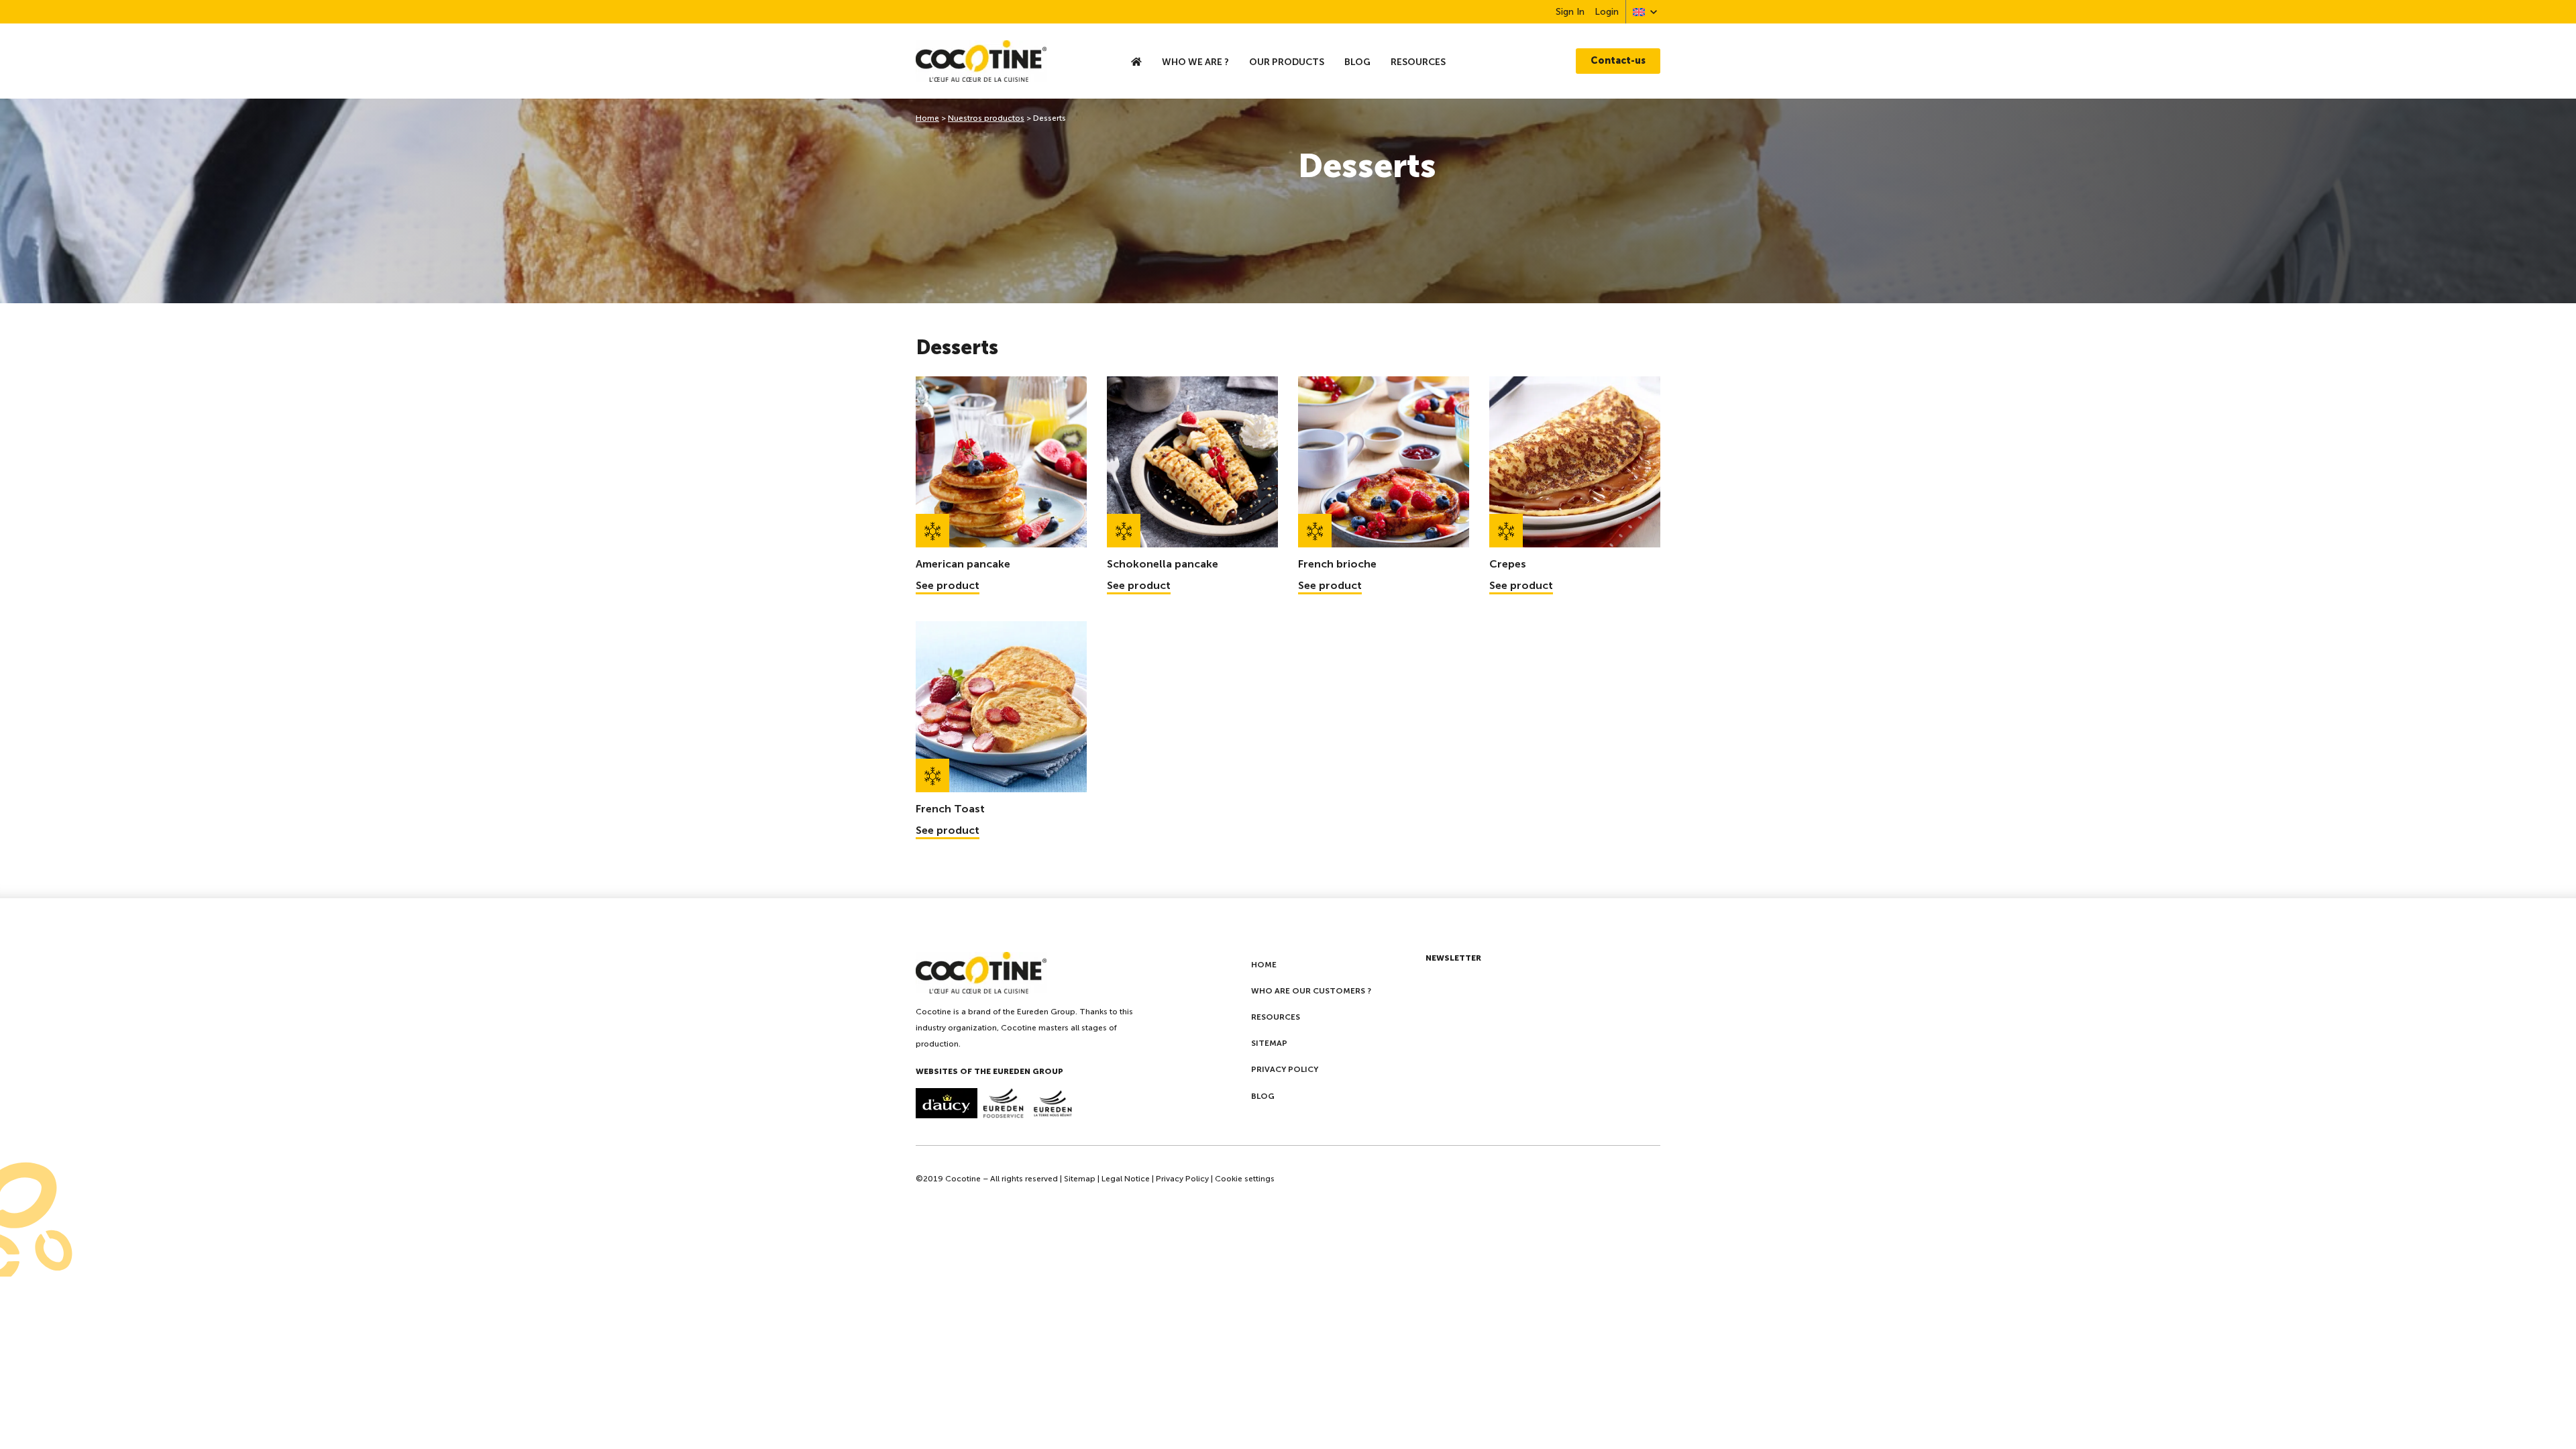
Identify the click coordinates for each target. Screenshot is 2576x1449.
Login (1607, 12)
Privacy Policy (1182, 1179)
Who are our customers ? (1311, 991)
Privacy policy (1285, 1069)
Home (927, 118)
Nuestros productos (986, 118)
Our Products (1287, 62)
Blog (1357, 62)
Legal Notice (1126, 1179)
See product (948, 585)
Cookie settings (1245, 1179)
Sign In (1570, 12)
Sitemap (1269, 1043)
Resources (1418, 62)
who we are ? (1195, 62)
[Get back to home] (1008, 61)
